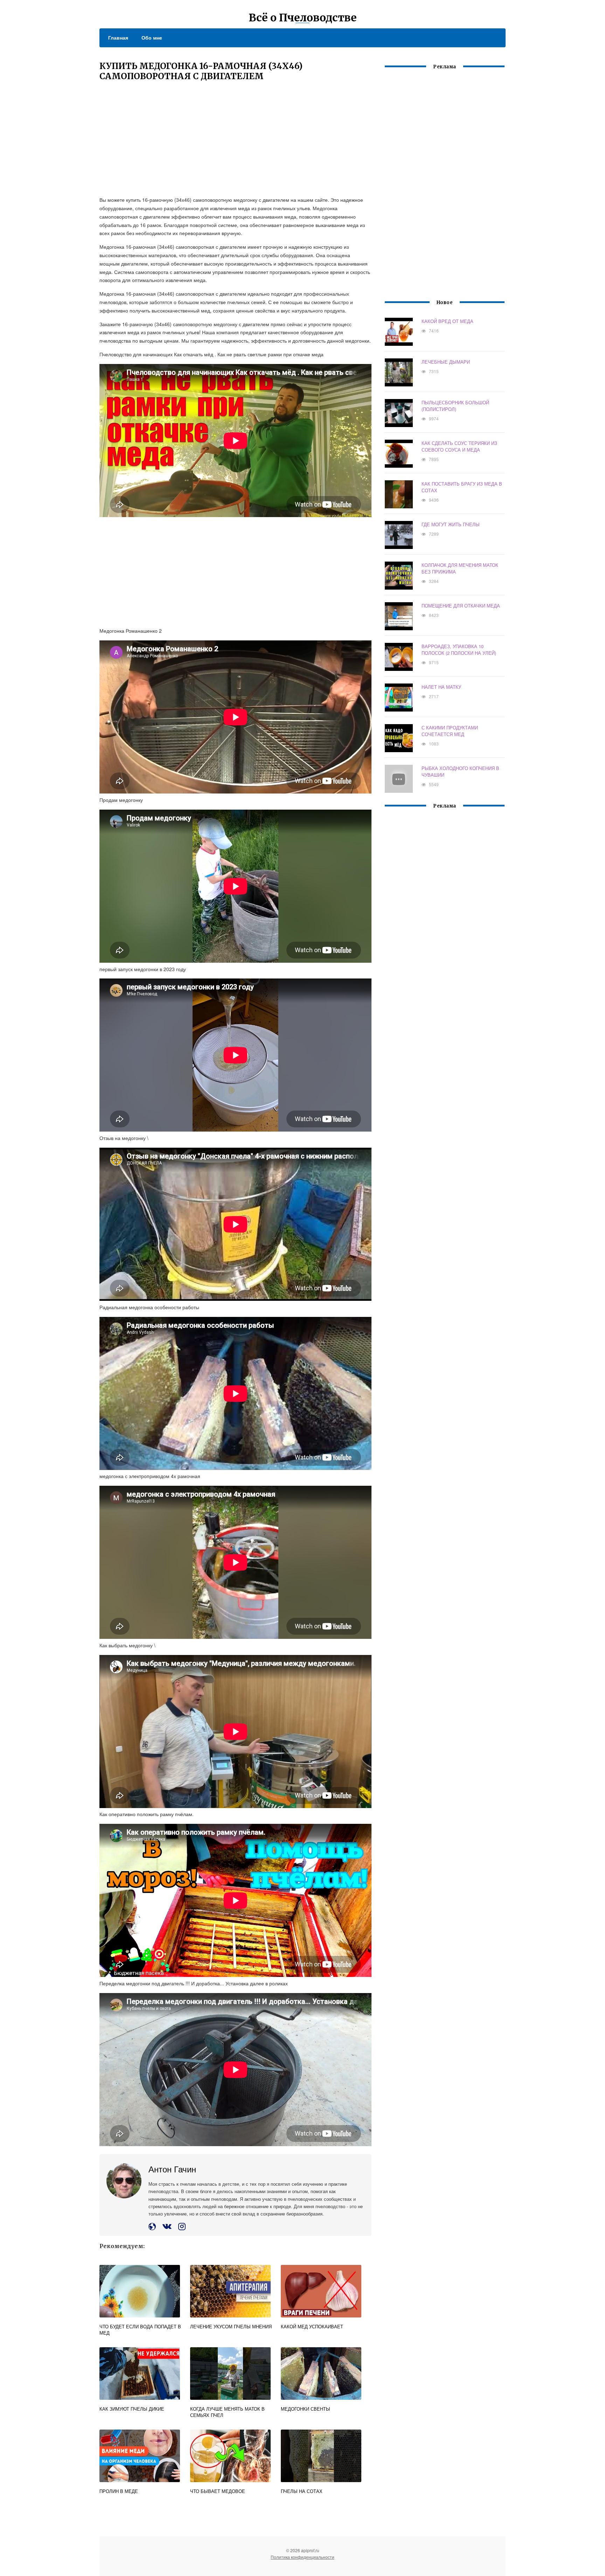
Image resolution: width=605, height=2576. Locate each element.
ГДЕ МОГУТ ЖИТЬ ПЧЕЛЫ (451, 524)
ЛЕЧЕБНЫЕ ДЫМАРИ (446, 362)
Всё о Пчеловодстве (303, 18)
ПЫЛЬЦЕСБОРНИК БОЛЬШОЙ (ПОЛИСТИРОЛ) (455, 406)
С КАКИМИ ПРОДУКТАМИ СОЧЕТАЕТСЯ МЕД (450, 731)
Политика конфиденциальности (302, 2557)
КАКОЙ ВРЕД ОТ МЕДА (447, 321)
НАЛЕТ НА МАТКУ (441, 687)
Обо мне (152, 37)
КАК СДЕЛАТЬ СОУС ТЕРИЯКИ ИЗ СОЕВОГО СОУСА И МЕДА (459, 446)
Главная (118, 37)
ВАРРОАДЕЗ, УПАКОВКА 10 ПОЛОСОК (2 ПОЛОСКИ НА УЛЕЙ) (459, 650)
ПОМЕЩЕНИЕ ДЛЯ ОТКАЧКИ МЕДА (461, 606)
